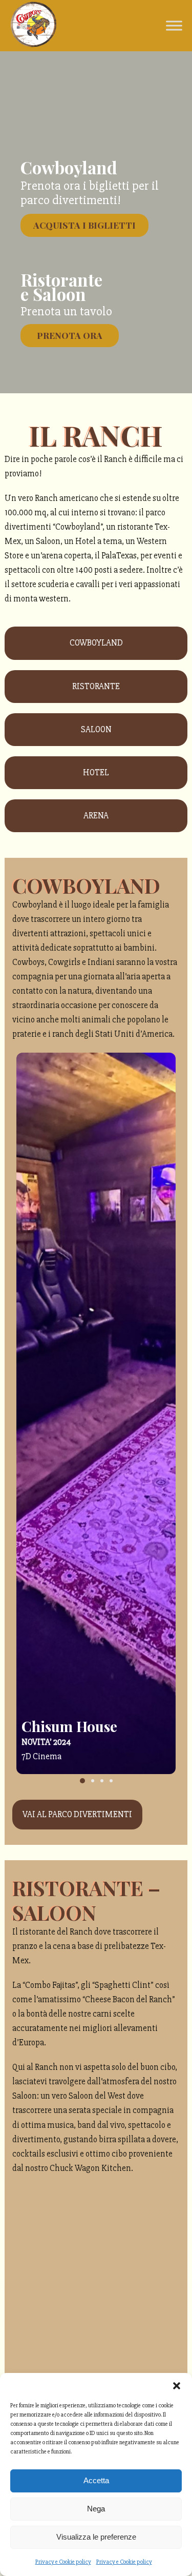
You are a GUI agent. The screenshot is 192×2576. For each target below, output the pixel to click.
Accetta (96, 2480)
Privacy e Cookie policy (63, 2562)
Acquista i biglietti (84, 225)
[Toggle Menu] (174, 25)
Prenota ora (70, 335)
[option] (96, 1413)
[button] (177, 2386)
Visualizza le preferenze (96, 2537)
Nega (96, 2509)
